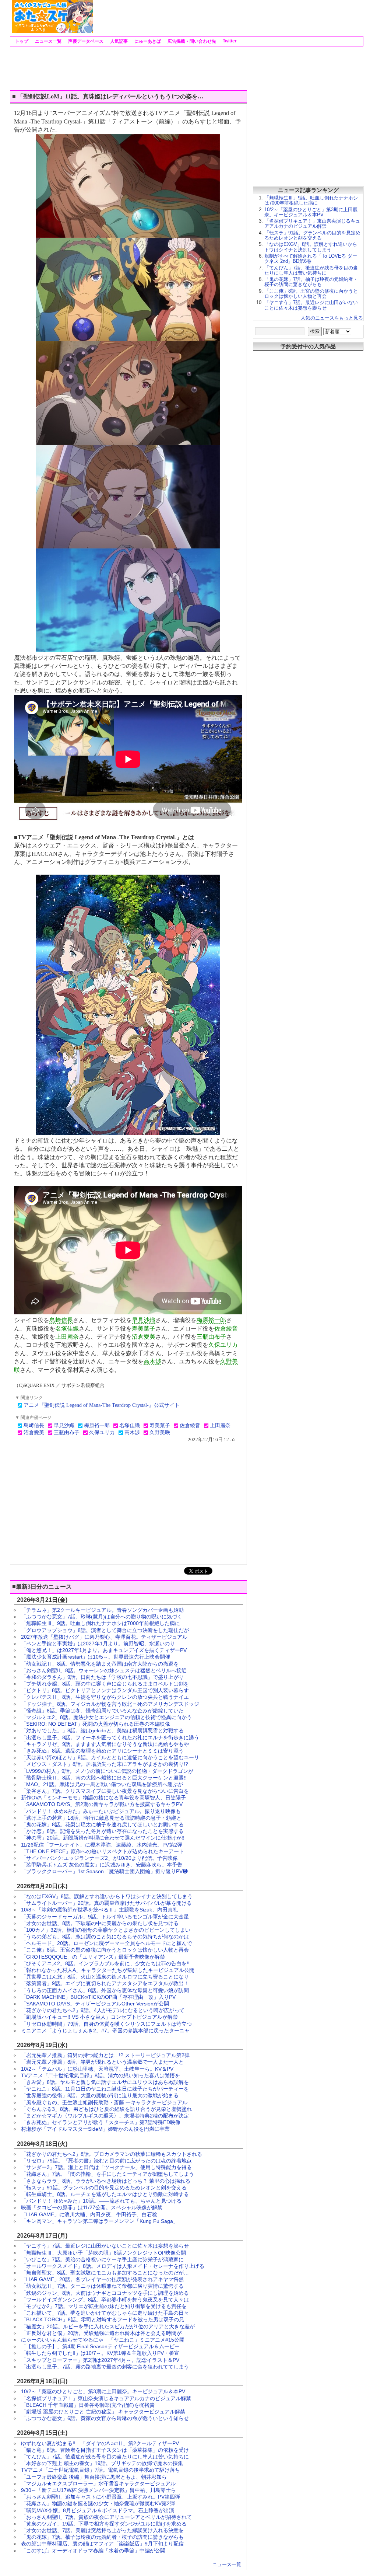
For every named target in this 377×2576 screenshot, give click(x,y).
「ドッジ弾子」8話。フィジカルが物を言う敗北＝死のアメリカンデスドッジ (110, 1704)
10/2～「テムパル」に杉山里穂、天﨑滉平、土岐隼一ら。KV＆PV (97, 2069)
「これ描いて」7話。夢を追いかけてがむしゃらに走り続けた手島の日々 (105, 2313)
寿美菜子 (144, 1329)
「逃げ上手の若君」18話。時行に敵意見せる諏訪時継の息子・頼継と (101, 1818)
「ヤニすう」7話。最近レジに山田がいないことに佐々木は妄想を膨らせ (105, 2246)
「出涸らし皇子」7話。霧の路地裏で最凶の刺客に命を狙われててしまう (105, 2367)
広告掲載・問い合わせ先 (191, 41)
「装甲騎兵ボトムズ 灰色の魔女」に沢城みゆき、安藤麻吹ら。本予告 (102, 1865)
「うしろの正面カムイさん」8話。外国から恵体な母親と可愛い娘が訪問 (105, 1990)
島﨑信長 (61, 1320)
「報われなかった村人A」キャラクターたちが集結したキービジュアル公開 (108, 1970)
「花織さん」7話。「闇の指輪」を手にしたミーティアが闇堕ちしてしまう (108, 2174)
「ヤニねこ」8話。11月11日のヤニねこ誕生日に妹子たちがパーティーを (105, 2089)
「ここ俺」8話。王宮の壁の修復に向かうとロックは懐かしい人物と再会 (105, 1950)
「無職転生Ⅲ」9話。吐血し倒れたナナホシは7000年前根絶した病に (101, 1623)
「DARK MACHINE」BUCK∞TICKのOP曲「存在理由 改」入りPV (98, 1997)
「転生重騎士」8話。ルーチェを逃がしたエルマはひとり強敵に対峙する (105, 2194)
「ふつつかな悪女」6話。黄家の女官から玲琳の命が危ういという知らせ (105, 2418)
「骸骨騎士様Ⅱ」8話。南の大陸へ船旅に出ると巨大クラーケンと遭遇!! (104, 1778)
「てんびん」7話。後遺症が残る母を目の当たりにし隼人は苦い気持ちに (105, 2457)
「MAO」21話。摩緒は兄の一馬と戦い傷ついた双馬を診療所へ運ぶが (102, 1784)
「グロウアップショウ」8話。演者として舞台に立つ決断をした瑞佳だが (105, 1630)
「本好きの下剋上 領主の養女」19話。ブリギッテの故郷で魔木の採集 (102, 2463)
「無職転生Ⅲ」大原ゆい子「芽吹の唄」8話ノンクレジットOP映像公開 (103, 2253)
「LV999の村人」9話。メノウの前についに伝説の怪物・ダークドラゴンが (107, 1771)
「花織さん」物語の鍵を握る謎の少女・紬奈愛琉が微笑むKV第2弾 (98, 2503)
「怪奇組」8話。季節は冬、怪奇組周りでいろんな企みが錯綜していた (102, 1711)
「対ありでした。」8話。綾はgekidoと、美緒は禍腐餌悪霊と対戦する (102, 1730)
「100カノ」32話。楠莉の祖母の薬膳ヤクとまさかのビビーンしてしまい (106, 1930)
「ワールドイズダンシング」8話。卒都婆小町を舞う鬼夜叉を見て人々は (105, 2300)
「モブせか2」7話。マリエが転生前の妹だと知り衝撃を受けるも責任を (104, 2306)
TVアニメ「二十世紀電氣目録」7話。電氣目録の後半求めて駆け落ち (101, 2470)
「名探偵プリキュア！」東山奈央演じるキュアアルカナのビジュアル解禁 (106, 2398)
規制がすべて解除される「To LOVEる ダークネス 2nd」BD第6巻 (311, 259)
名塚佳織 (67, 1329)
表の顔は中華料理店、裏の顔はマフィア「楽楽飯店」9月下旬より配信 (102, 2544)
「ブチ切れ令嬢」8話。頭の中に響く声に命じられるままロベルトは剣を (105, 1684)
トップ (21, 41)
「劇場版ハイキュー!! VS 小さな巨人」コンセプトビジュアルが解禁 (99, 2017)
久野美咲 (160, 1432)
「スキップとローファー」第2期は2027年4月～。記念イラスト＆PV (100, 2360)
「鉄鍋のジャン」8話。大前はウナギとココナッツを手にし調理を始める (105, 2293)
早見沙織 (144, 1320)
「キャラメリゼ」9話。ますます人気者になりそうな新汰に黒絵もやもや (105, 1744)
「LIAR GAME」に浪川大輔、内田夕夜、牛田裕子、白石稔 (89, 2214)
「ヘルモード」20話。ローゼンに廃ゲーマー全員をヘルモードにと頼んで (106, 1943)
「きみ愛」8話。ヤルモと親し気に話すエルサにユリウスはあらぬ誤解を (105, 2082)
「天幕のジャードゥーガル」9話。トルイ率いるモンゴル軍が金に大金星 (105, 1917)
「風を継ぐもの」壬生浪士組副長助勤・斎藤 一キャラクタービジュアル (104, 2102)
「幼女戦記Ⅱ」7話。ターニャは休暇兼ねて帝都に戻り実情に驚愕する (102, 2286)
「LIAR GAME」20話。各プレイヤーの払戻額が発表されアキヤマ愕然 (102, 2279)
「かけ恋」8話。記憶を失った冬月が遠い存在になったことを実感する (102, 1831)
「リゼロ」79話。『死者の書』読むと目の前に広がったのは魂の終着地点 (106, 2161)
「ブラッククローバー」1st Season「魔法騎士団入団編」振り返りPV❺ (104, 1871)
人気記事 (118, 41)
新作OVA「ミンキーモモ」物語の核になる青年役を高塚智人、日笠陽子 (103, 1798)
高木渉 (152, 1361)
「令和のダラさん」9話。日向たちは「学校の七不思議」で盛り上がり (102, 1677)
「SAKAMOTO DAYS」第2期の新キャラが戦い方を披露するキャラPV (102, 1804)
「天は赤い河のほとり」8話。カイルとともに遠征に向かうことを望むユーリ (110, 1757)
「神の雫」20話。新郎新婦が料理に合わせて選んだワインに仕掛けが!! (103, 1838)
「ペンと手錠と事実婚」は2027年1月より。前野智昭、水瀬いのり (98, 1643)
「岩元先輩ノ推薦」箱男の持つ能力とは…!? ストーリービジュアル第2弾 (105, 2055)
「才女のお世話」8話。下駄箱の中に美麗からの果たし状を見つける (100, 1923)
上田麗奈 (67, 1337)
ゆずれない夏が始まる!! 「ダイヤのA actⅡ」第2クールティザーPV (100, 2443)
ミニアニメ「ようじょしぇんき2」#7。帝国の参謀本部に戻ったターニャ (105, 2031)
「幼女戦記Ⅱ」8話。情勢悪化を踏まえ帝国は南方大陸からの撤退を (100, 1664)
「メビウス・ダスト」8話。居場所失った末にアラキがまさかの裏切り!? (105, 1764)
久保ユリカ (223, 1345)
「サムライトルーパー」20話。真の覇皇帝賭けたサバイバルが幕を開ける (106, 1903)
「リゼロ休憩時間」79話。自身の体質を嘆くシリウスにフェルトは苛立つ (106, 2024)
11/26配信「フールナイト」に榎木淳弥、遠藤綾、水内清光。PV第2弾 (102, 1845)
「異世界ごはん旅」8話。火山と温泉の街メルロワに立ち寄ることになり (105, 1977)
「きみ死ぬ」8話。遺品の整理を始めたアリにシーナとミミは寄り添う (102, 1751)
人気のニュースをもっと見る (332, 318)
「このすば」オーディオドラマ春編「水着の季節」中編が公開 (93, 2551)
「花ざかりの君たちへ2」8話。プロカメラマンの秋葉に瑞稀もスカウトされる (112, 2154)
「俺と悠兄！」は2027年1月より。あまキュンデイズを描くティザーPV (104, 1650)
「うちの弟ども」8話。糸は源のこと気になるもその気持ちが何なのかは (105, 1937)
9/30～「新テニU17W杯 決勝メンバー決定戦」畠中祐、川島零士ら (98, 2490)
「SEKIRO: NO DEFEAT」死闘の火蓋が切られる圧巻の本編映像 (96, 1724)
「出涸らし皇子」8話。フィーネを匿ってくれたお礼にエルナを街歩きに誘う (110, 1737)
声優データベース (85, 41)
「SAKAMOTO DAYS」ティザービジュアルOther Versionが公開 (95, 2004)
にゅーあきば (147, 41)
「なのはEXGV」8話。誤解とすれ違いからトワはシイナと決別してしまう (107, 1896)
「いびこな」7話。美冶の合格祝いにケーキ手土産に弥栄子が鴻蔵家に (102, 2259)
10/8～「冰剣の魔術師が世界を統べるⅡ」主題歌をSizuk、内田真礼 (99, 1910)
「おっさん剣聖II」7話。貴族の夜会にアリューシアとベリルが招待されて (106, 2517)
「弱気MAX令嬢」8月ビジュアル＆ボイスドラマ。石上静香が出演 (98, 2510)
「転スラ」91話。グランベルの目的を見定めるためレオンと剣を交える (104, 2188)
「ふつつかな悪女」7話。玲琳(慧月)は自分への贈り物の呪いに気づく (102, 1617)
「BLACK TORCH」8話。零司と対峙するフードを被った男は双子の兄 (103, 2319)
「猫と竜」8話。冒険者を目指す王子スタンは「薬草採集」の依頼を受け (105, 2450)
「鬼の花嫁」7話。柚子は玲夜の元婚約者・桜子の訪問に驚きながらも (102, 2537)
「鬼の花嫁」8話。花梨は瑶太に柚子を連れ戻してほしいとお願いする (102, 1824)
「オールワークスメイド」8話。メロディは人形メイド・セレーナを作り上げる (113, 2266)
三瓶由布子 (211, 1337)
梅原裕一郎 (211, 1320)
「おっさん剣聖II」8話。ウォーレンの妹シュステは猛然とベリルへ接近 (104, 1670)
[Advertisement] (228, 17)
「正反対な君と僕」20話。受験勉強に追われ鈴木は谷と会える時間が (101, 2333)
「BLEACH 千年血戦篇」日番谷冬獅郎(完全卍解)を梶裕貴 (88, 2405)
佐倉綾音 (226, 1329)
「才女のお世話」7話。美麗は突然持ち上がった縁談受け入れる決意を (102, 2530)
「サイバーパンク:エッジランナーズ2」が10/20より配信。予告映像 (99, 1858)
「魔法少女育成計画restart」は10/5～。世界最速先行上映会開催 (96, 1657)
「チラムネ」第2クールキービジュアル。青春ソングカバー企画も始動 (102, 1610)
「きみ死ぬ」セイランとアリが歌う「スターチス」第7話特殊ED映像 (101, 2122)
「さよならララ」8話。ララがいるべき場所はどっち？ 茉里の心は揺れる (106, 2181)
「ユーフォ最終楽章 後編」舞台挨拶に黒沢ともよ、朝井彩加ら (94, 2477)
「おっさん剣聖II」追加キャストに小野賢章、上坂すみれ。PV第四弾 (101, 2497)
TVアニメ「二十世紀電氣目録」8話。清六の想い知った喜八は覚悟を (101, 2075)
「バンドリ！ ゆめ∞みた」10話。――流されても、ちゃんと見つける (101, 2201)
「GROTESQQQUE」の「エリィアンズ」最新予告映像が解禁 (93, 1957)
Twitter (229, 41)
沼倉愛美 (144, 1337)
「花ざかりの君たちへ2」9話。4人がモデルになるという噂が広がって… (105, 2010)
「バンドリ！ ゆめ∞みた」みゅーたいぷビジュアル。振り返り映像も (101, 1811)
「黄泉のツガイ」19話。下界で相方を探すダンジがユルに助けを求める (104, 2524)
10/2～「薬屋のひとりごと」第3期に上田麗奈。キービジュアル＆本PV (103, 2391)
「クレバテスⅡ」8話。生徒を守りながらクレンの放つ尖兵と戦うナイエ (105, 1697)
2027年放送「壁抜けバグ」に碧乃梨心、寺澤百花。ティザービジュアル (104, 1637)
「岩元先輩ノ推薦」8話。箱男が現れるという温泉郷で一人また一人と (102, 2062)
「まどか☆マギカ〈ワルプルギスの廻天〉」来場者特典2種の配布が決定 (105, 2116)
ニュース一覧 (48, 41)
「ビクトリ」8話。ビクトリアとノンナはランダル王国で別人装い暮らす (105, 1690)
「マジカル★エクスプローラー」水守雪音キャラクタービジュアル (98, 2483)
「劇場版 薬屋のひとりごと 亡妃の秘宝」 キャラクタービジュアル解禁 (103, 2412)
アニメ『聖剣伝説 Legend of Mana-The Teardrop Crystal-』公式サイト (102, 1405)
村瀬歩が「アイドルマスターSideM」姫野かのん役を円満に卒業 (95, 2129)
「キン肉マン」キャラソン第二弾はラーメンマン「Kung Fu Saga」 (100, 2221)
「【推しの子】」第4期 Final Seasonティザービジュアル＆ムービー (100, 2346)
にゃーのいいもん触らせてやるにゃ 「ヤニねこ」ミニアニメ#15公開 (103, 2340)
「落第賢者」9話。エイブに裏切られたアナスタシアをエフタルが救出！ (105, 1983)
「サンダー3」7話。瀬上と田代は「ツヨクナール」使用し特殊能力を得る (106, 2167)
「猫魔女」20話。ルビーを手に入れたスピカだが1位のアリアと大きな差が (108, 2326)
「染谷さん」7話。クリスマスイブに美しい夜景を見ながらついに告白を (105, 1791)
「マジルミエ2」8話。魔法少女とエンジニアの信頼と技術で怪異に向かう (106, 1717)
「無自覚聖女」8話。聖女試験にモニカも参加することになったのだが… (105, 2273)
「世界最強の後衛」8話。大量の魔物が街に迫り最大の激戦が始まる (100, 2095)
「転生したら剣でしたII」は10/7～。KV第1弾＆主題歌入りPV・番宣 (100, 2353)
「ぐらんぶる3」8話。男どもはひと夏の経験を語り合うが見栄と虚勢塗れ (106, 2109)
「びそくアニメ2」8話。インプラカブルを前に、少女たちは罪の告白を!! (105, 1963)
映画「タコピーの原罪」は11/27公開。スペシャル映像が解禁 (92, 2207)
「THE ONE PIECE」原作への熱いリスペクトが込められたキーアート (103, 1851)
